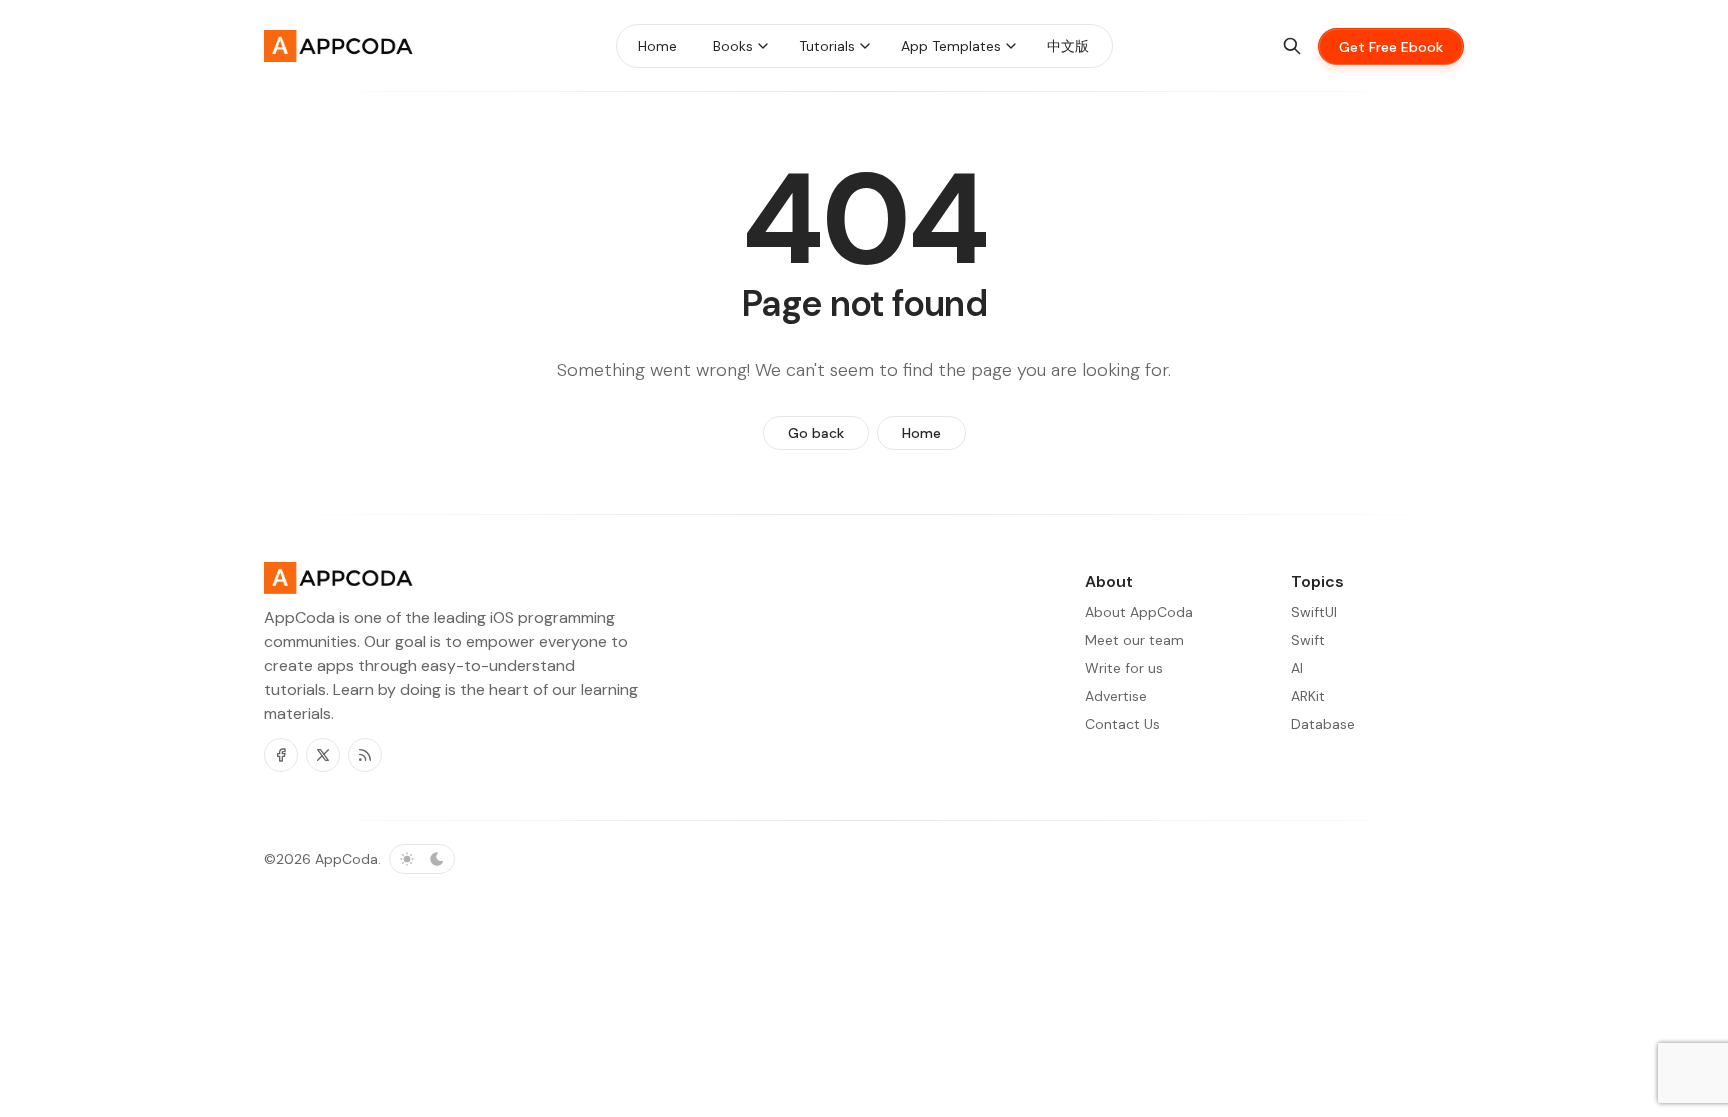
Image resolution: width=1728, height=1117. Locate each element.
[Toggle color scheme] (422, 859)
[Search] (1292, 46)
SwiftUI (1314, 612)
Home (921, 433)
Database (1323, 724)
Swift (1308, 640)
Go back (816, 433)
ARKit (1308, 696)
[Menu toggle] (763, 46)
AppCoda (346, 859)
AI (1297, 668)
